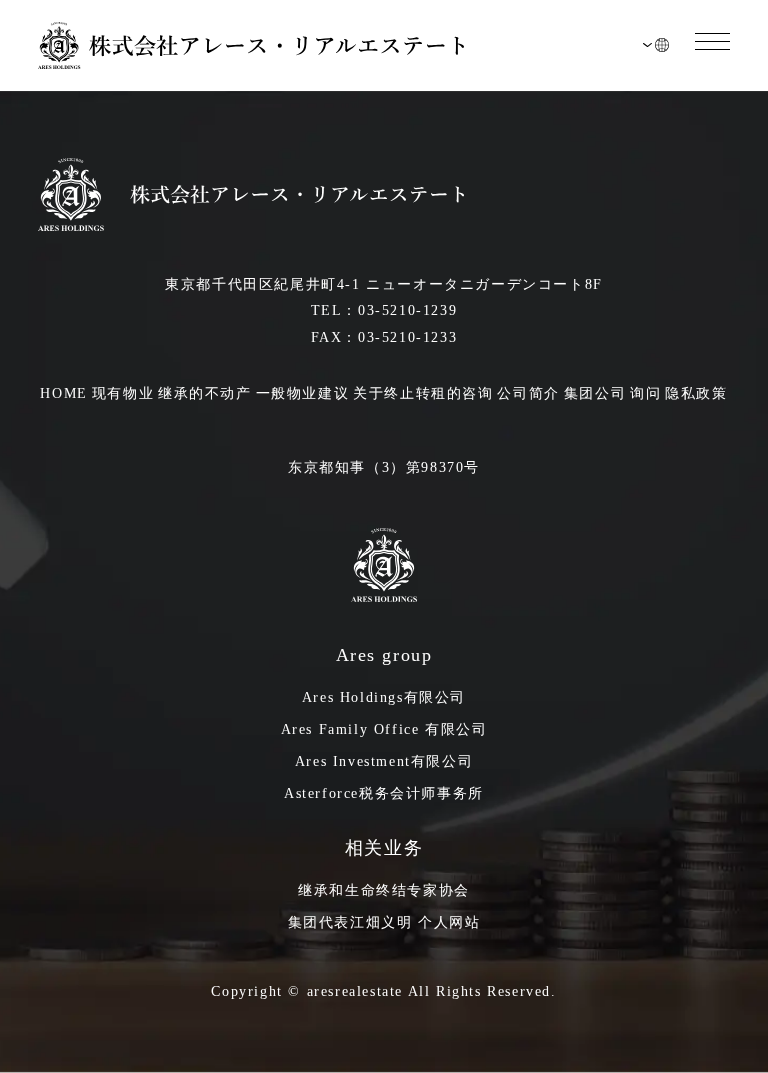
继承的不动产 (205, 393)
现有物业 (123, 393)
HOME (63, 393)
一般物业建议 (303, 393)
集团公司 (595, 393)
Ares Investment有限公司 (384, 761)
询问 (645, 393)
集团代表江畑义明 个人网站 (384, 922)
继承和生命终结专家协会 (384, 890)
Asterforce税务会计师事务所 (384, 793)
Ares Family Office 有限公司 (384, 729)
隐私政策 (696, 393)
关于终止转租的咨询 (423, 393)
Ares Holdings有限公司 (384, 697)
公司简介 (528, 393)
